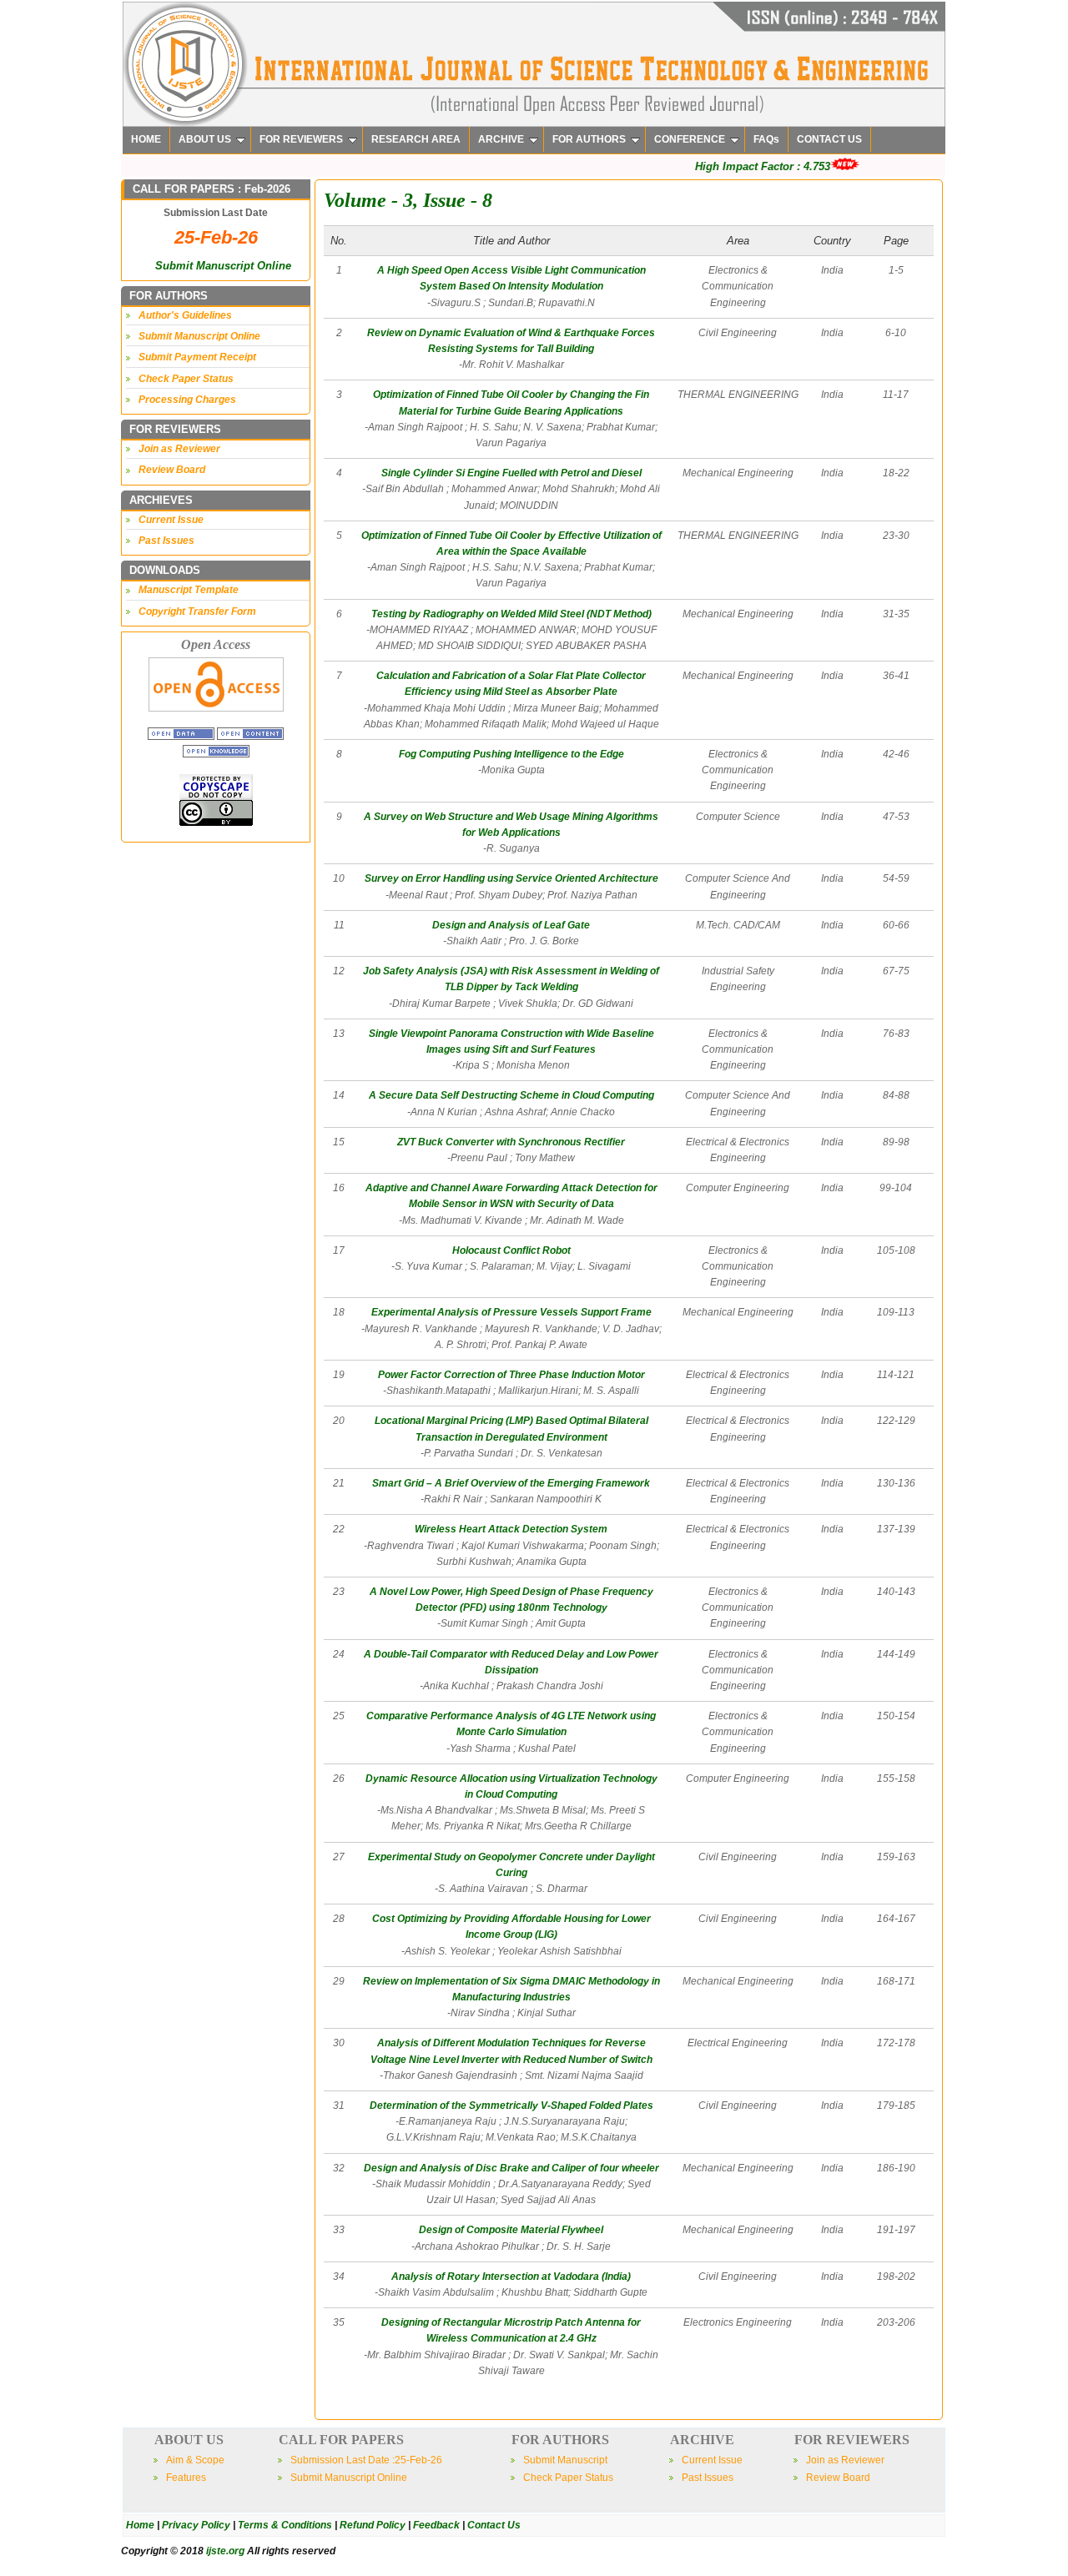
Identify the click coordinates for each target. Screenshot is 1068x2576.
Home (140, 2525)
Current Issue (171, 520)
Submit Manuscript (565, 2460)
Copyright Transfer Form (197, 611)
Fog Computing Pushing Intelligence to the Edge (511, 754)
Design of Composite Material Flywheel (511, 2230)
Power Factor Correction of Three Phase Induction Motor (511, 1375)
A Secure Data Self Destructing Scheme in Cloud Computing (511, 1095)
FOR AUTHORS (589, 139)
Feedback (436, 2525)
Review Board (172, 470)
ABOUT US (205, 139)
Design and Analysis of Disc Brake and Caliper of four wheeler (511, 2168)
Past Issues (166, 541)
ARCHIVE (501, 139)
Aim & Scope (195, 2460)
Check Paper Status (186, 379)
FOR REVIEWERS (301, 139)
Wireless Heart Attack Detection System (511, 1529)
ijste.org (225, 2551)
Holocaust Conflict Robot (511, 1250)
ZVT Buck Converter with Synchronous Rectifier (511, 1142)
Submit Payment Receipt (197, 357)
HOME (146, 139)
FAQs (766, 139)
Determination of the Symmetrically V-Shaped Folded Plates (511, 2106)
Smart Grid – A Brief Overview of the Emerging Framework (511, 1483)
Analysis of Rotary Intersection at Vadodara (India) (511, 2277)
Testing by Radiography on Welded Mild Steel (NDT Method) (511, 614)
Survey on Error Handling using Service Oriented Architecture (511, 878)
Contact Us (494, 2525)
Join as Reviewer (179, 449)
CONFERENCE (690, 139)
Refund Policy (373, 2525)
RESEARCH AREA (416, 139)
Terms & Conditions (285, 2525)
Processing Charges (187, 400)
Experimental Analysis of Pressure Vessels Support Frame (511, 1312)
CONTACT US (829, 139)
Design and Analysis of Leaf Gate (511, 925)
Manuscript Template (189, 590)
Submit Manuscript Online (223, 266)
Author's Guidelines (185, 315)
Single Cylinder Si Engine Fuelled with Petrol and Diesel (511, 473)
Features (186, 2478)
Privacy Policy (196, 2525)
